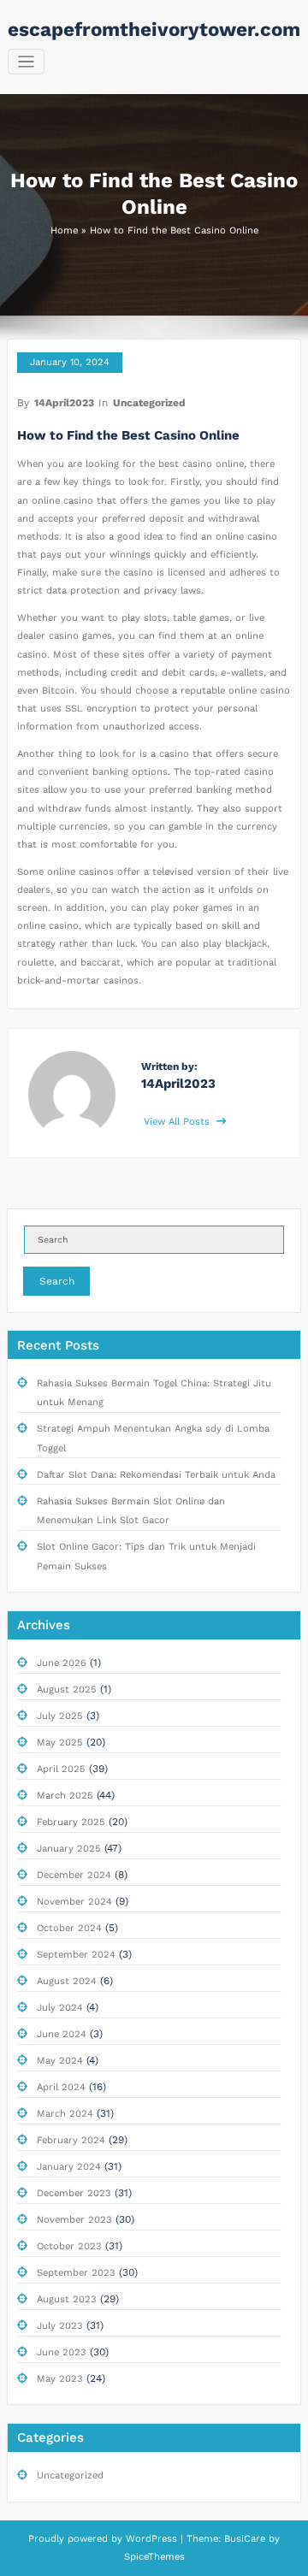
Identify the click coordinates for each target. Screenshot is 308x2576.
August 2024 (67, 1981)
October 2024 (69, 1928)
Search (57, 1281)
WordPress (151, 2539)
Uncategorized (149, 403)
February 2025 (71, 1822)
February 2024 (71, 2140)
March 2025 (65, 1796)
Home (64, 230)
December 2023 (74, 2193)
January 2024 (69, 2167)
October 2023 (69, 2246)
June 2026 (62, 1663)
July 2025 (60, 1716)
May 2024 (60, 2061)
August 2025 (67, 1690)
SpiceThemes (154, 2557)
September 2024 (76, 1955)
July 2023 (60, 2326)
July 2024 (60, 2008)
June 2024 (62, 2034)
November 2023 (74, 2220)
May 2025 (60, 1743)
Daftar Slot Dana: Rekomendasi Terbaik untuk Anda (156, 1475)
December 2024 (74, 1875)
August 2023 (67, 2299)
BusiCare (246, 2539)
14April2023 (64, 403)
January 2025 (69, 1849)
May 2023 (60, 2379)
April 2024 (61, 2087)
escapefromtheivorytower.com (154, 29)
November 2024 (74, 1902)
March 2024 (65, 2114)
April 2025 (61, 1769)
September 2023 (76, 2273)
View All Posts (178, 1122)
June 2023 (62, 2352)
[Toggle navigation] (26, 62)
